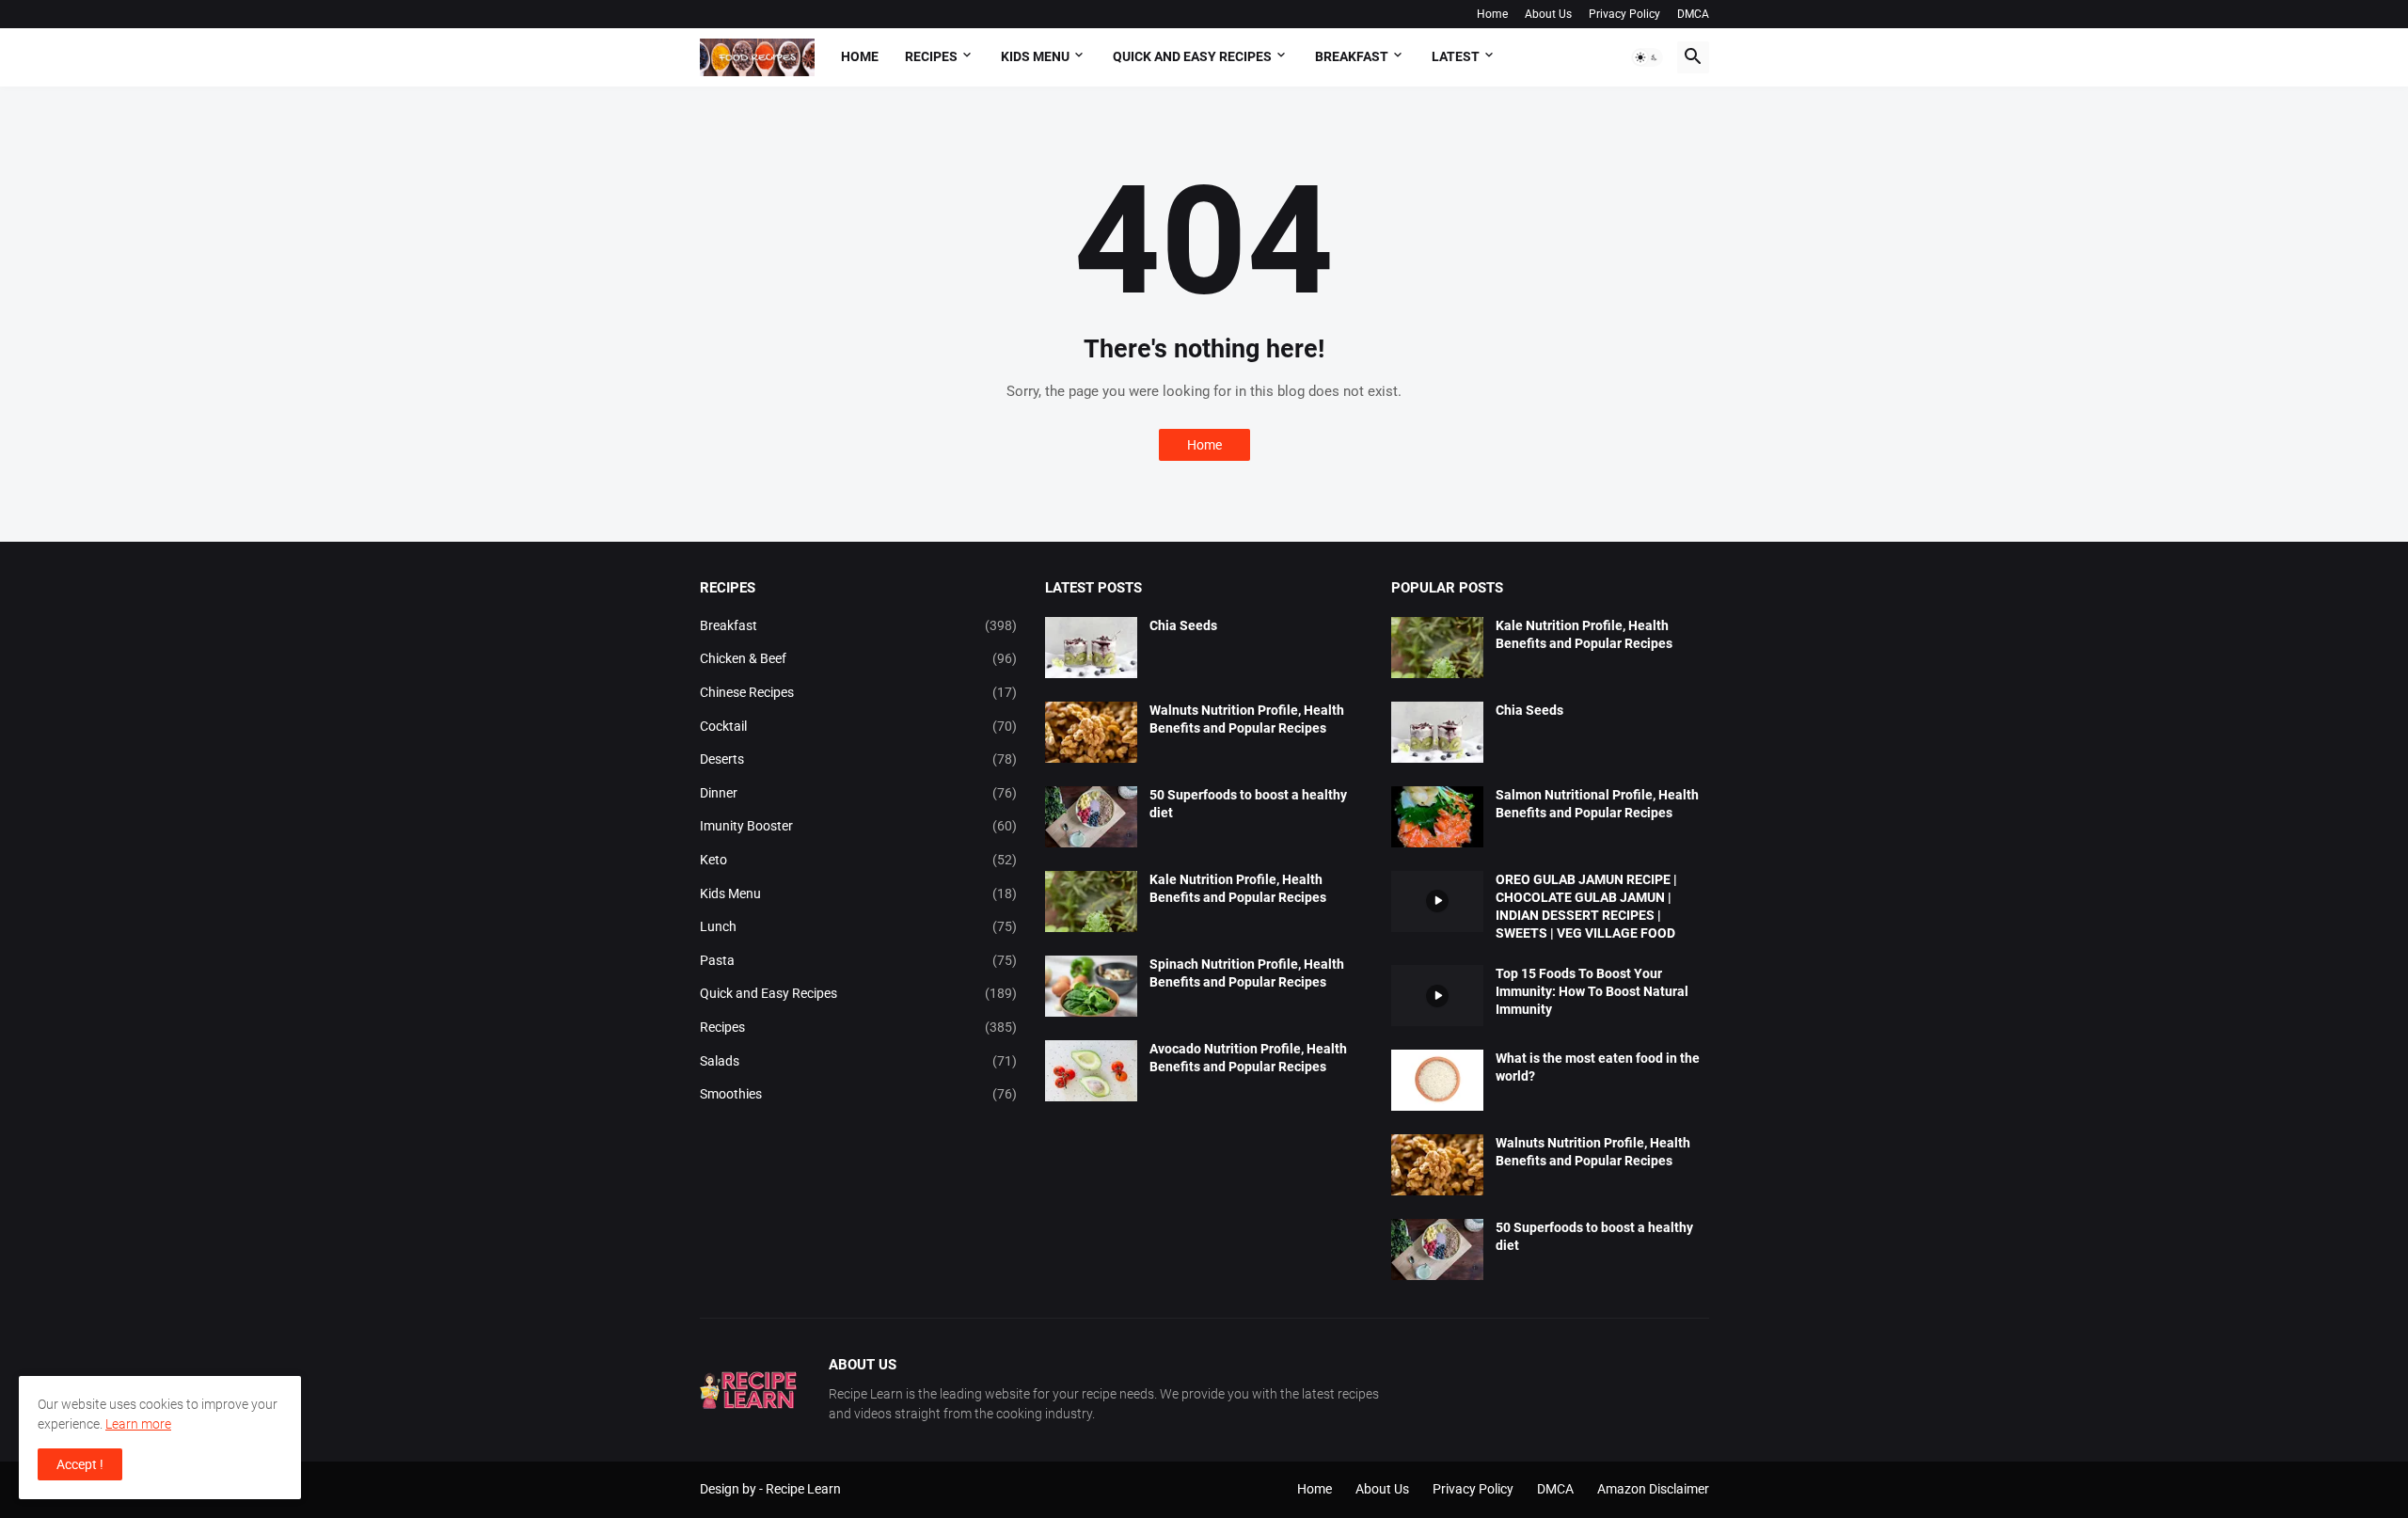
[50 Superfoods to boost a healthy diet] (1091, 817)
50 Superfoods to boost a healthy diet (1248, 804)
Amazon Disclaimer (1653, 1489)
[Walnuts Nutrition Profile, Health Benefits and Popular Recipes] (1091, 732)
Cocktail (859, 726)
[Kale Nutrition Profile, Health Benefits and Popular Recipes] (1091, 901)
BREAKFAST (1352, 56)
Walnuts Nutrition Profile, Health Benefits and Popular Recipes (1247, 719)
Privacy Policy (1624, 14)
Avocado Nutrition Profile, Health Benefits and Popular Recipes (1248, 1058)
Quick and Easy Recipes (859, 993)
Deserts (859, 759)
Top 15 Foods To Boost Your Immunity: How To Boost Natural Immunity (1592, 991)
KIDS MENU (1035, 56)
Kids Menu (859, 893)
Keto (859, 860)
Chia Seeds (1183, 625)
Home (1492, 14)
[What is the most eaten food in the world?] (1437, 1080)
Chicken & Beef (859, 658)
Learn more (138, 1424)
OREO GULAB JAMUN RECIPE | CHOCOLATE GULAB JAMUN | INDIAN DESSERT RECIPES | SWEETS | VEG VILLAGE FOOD (1586, 906)
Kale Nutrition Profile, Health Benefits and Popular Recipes (1238, 888)
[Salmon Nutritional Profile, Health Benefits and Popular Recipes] (1437, 817)
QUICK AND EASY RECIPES (1192, 56)
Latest (1456, 56)
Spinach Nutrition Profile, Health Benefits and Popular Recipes (1247, 973)
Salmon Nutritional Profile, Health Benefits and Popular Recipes (1597, 804)
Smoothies (859, 1094)
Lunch (859, 926)
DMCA (1693, 14)
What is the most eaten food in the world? (1598, 1067)
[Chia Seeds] (1091, 648)
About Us (1548, 14)
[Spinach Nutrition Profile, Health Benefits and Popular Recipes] (1091, 986)
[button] (1647, 57)
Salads (859, 1061)
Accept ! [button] (80, 1464)
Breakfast (859, 625)
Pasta (859, 960)
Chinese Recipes (859, 692)
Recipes (931, 56)
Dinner (859, 793)
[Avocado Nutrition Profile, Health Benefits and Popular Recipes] (1091, 1071)
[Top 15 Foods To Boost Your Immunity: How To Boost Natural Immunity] (1437, 996)
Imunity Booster (859, 826)
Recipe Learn (803, 1489)
